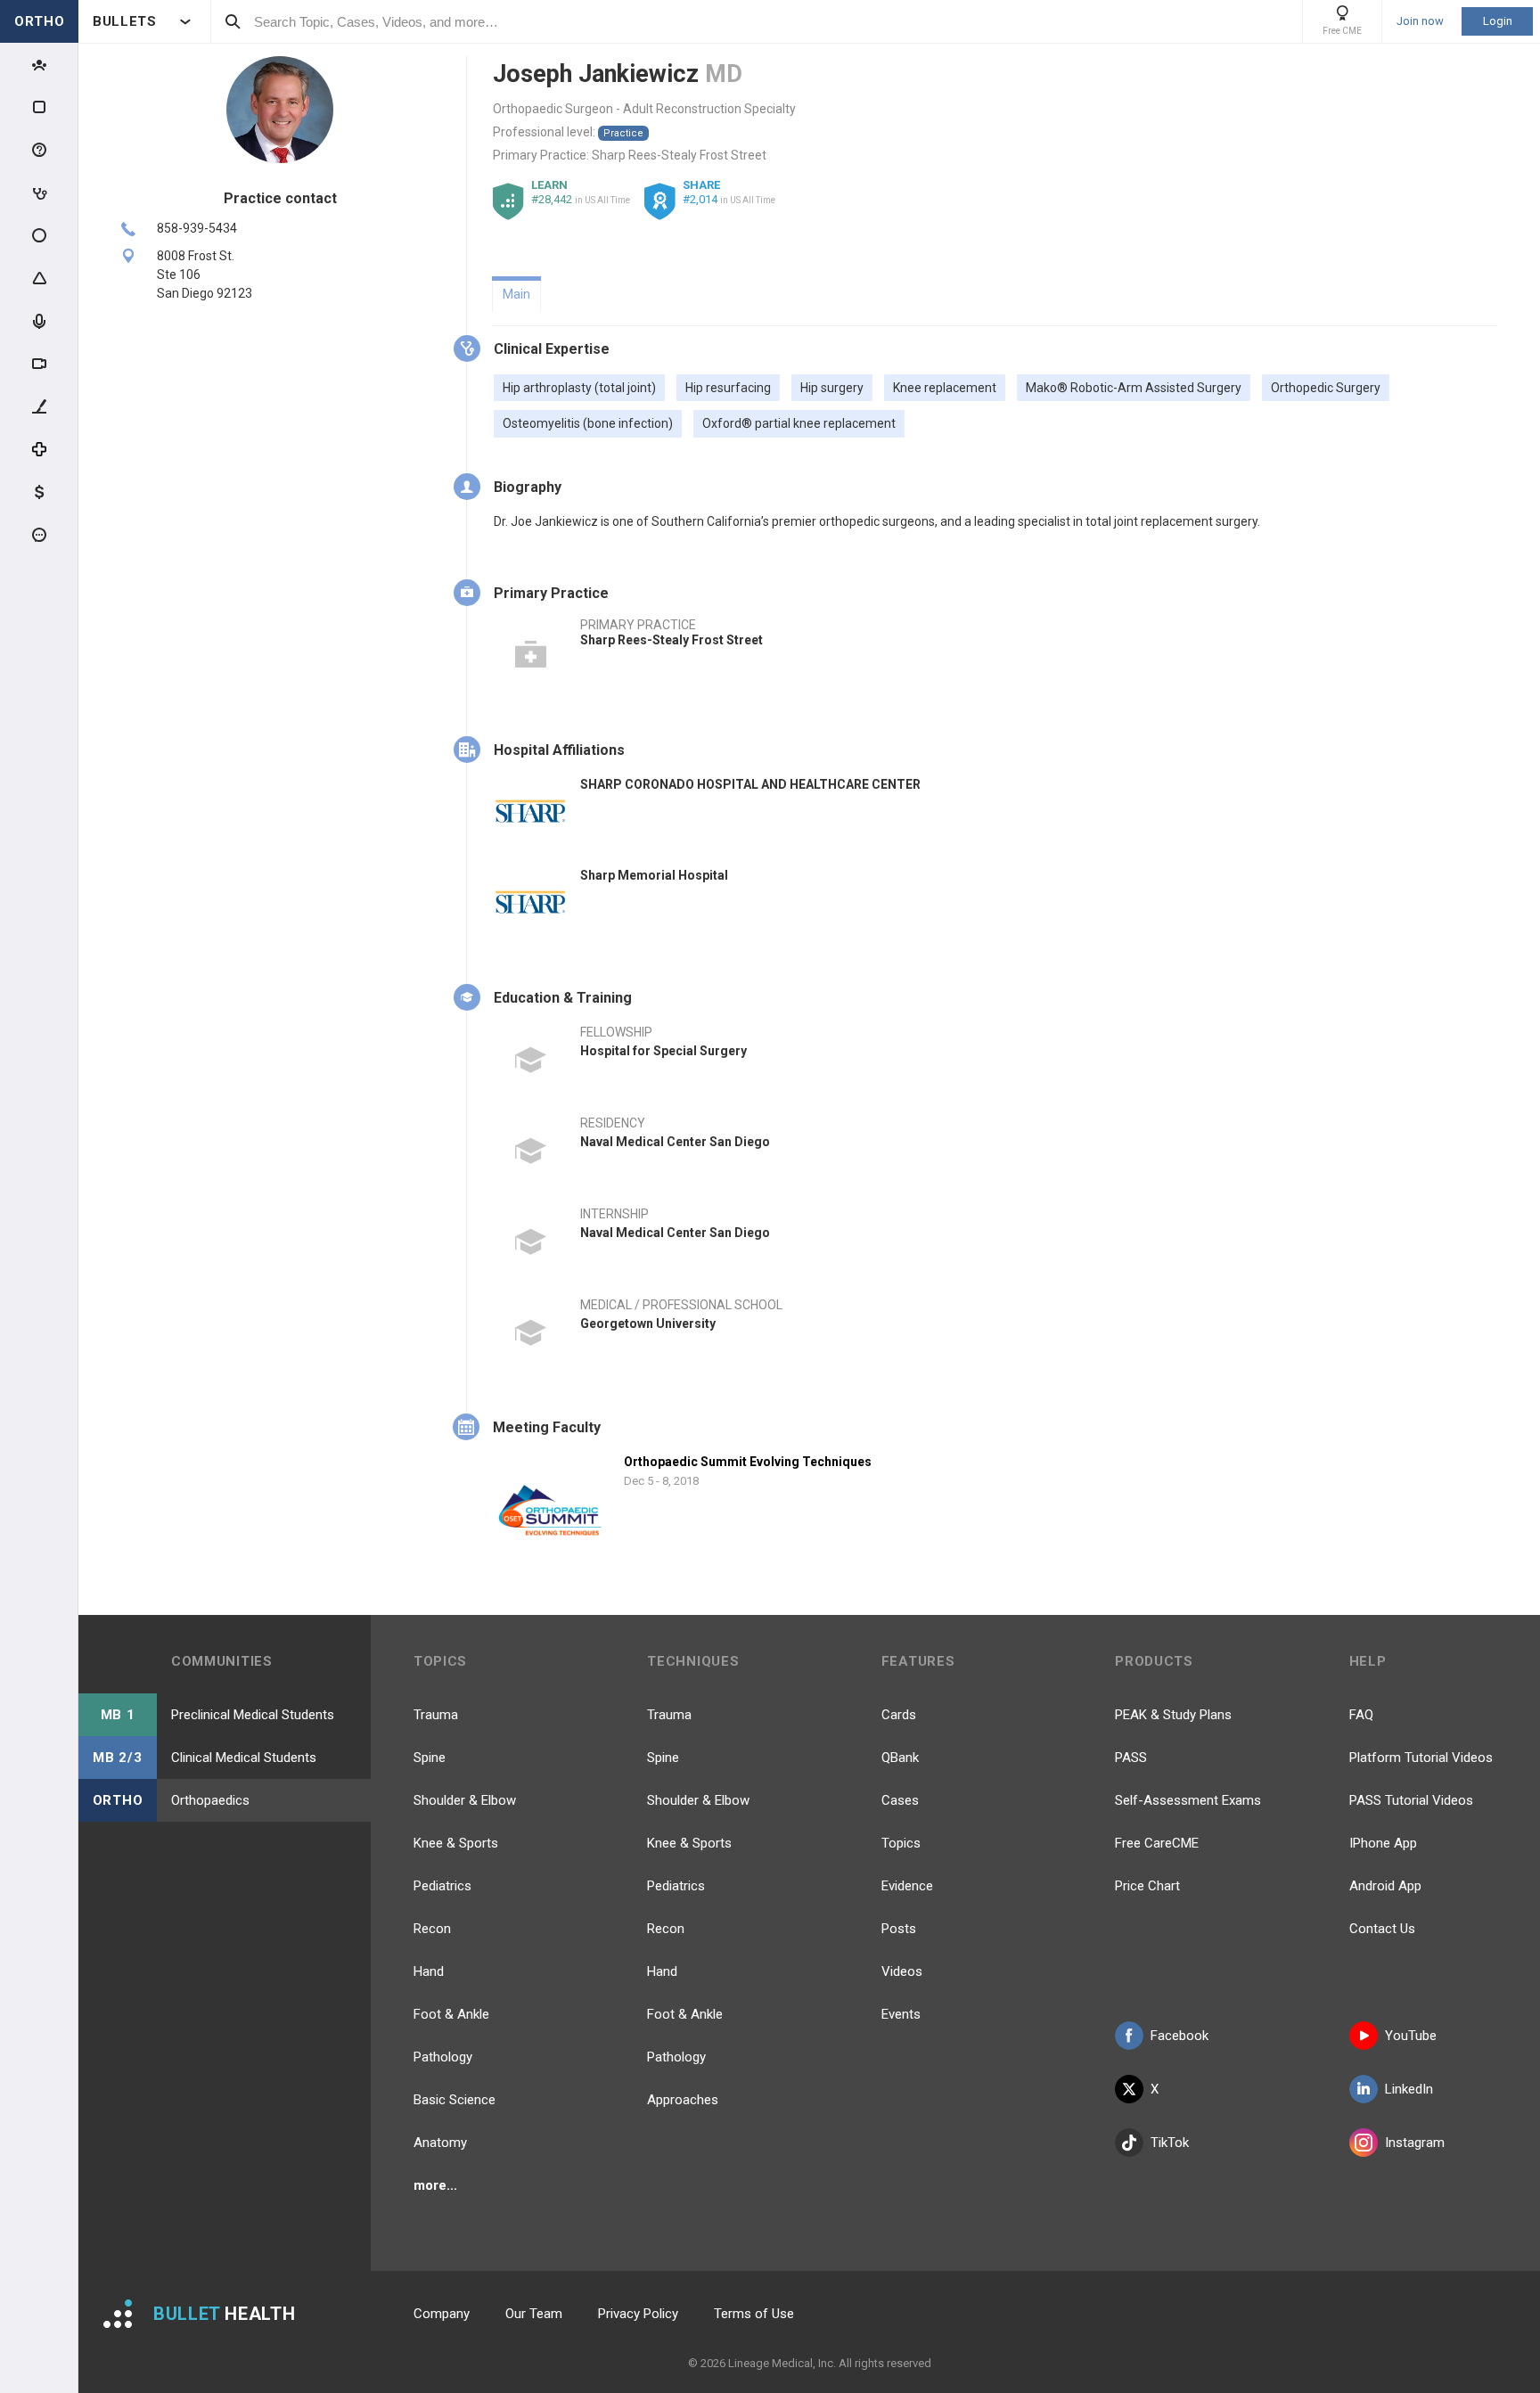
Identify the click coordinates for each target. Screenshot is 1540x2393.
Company (442, 2314)
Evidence (907, 1886)
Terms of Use (754, 2314)
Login (1498, 21)
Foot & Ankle (451, 2014)
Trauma (436, 1715)
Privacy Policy (638, 2314)
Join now (1420, 21)
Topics (901, 1843)
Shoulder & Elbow (465, 1800)
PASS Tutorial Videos (1411, 1800)
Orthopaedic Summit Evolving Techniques (748, 1462)
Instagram (1415, 2143)
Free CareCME (1157, 1843)
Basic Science (455, 2100)
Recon (432, 1929)
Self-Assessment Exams (1188, 1800)
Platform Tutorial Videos (1421, 1758)
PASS (1131, 1758)
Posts (899, 1929)
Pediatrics (442, 1886)
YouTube (1411, 2036)
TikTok (1170, 2143)
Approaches (683, 2100)
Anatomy (440, 2143)
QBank (900, 1758)
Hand (429, 1971)
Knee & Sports (456, 1843)
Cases (900, 1800)
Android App (1385, 1886)
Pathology (443, 2057)
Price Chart (1147, 1886)
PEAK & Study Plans (1173, 1715)
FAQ (1361, 1715)
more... (435, 2185)
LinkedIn (1409, 2089)
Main (516, 294)
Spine (430, 1758)
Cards (899, 1715)
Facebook (1180, 2036)
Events (901, 2014)
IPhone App (1383, 1843)
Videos (902, 1971)
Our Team (534, 2314)
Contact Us (1382, 1929)
